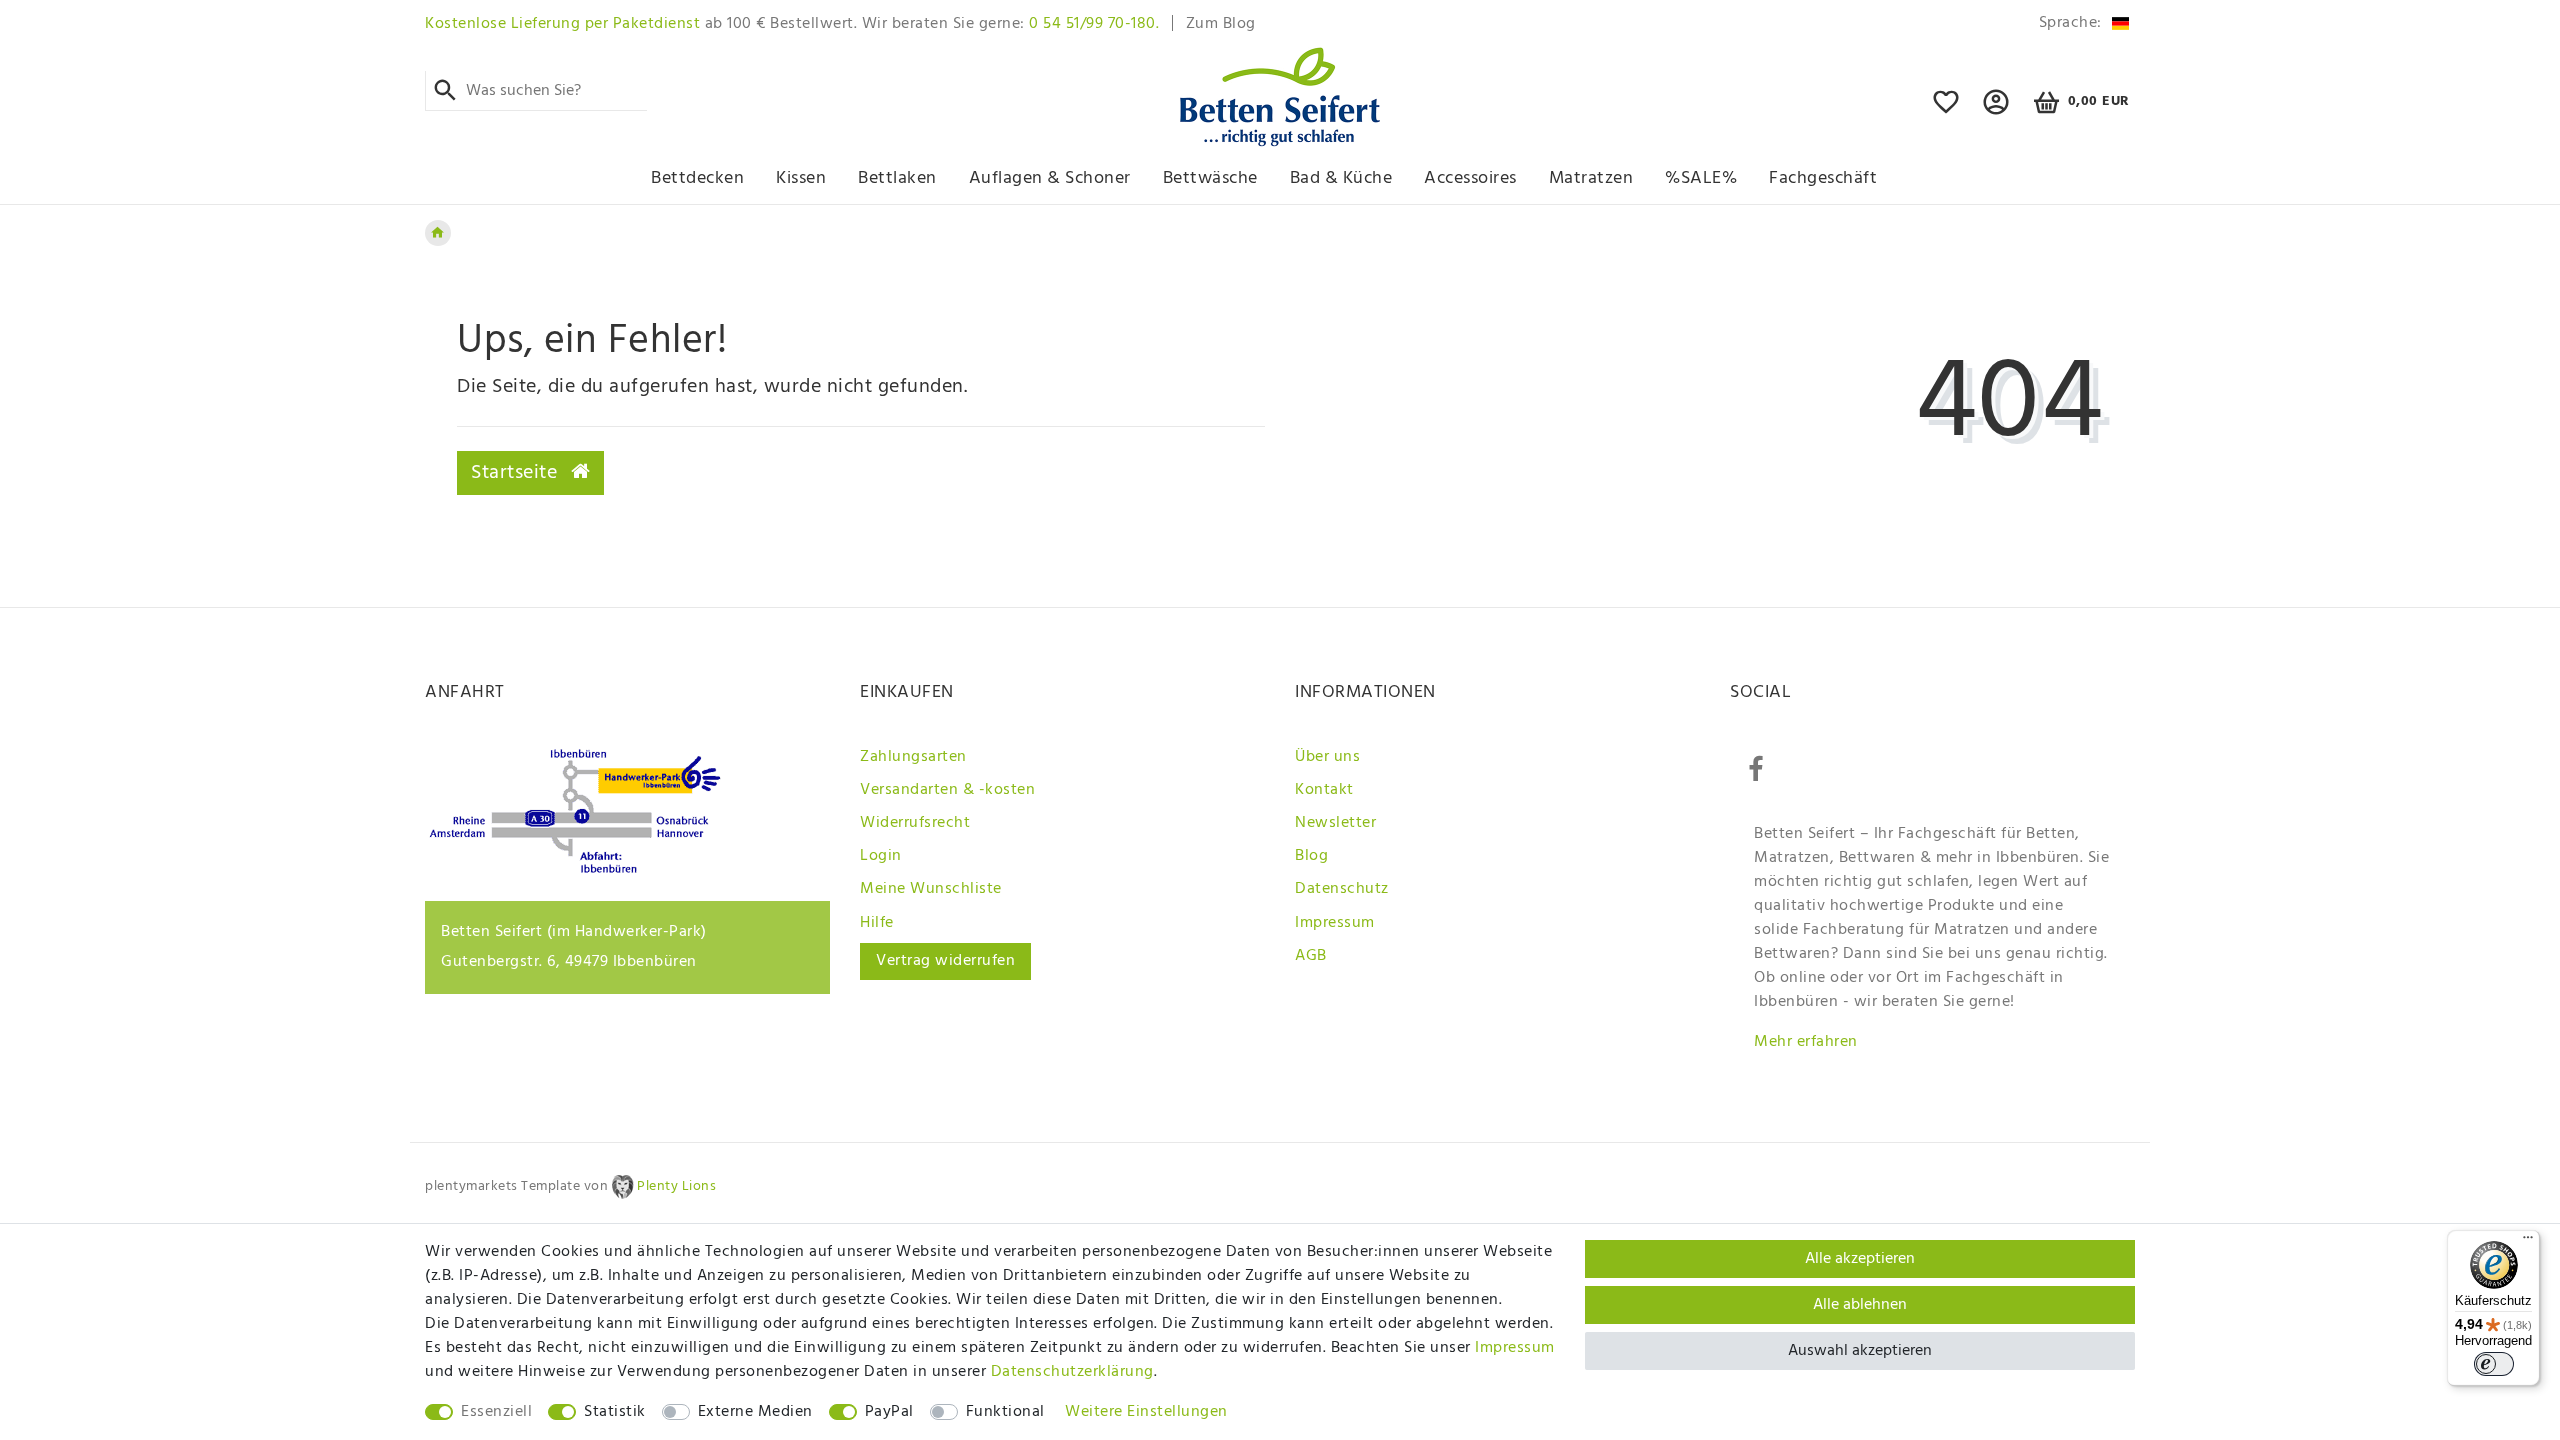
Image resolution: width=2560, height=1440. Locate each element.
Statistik (615, 1412)
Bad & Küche (1341, 178)
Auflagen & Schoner (1050, 178)
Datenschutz (1342, 889)
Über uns (1327, 757)
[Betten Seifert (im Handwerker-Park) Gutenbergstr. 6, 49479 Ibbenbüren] (575, 869)
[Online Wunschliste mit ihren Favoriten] (1946, 111)
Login (881, 856)
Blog (1311, 856)
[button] (1996, 111)
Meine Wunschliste (931, 889)
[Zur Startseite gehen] (438, 233)
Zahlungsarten (913, 757)
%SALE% (1701, 178)
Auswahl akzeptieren (1860, 1351)
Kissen (801, 178)
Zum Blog (1221, 24)
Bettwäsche (1210, 178)
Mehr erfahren (1806, 1042)
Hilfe (877, 923)
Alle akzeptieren (1860, 1259)
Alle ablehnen (1860, 1305)
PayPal (889, 1412)
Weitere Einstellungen (1146, 1412)
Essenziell (496, 1412)
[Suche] (445, 91)
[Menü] (2528, 1242)
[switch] (2494, 1364)
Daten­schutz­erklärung (1072, 1372)
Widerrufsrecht (915, 823)
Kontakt (1324, 790)
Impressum (1335, 923)
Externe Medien (755, 1412)
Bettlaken (897, 178)
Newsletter (1335, 823)
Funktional (1005, 1412)
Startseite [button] (517, 473)
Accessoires (1470, 178)
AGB (1311, 956)
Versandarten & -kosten (947, 790)
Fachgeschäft (1823, 178)
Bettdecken (697, 178)
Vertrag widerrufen (945, 961)
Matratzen (1591, 178)
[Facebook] (1756, 770)
